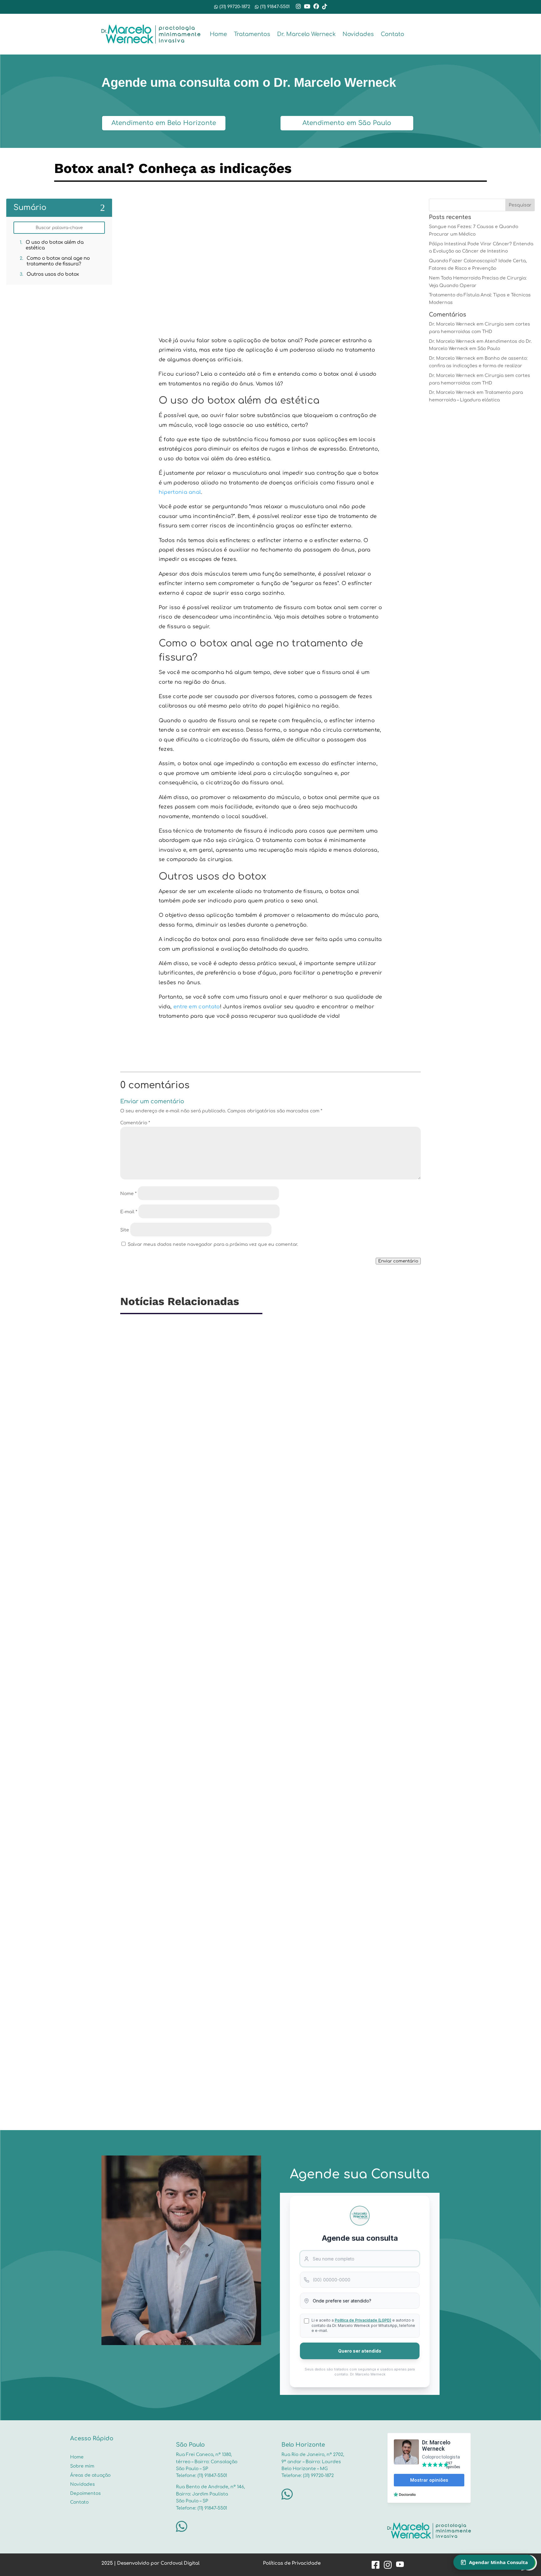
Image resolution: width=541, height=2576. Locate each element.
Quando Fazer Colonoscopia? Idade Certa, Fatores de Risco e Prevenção (225, 2048)
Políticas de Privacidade (292, 2563)
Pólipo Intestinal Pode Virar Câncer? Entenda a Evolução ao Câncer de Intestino (236, 1790)
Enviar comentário (398, 1261)
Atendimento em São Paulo (347, 123)
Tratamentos (252, 34)
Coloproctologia (172, 1543)
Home (218, 34)
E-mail (129, 1212)
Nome (128, 1194)
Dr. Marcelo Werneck (306, 34)
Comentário (135, 1123)
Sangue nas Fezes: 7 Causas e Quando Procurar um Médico (207, 1532)
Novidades (358, 34)
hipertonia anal (180, 492)
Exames (181, 2058)
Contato (392, 34)
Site (125, 1230)
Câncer (163, 1800)
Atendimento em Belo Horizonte (164, 123)
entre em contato (197, 1007)
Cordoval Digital (180, 2563)
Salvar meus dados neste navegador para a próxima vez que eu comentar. (213, 1244)
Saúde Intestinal (209, 1543)
